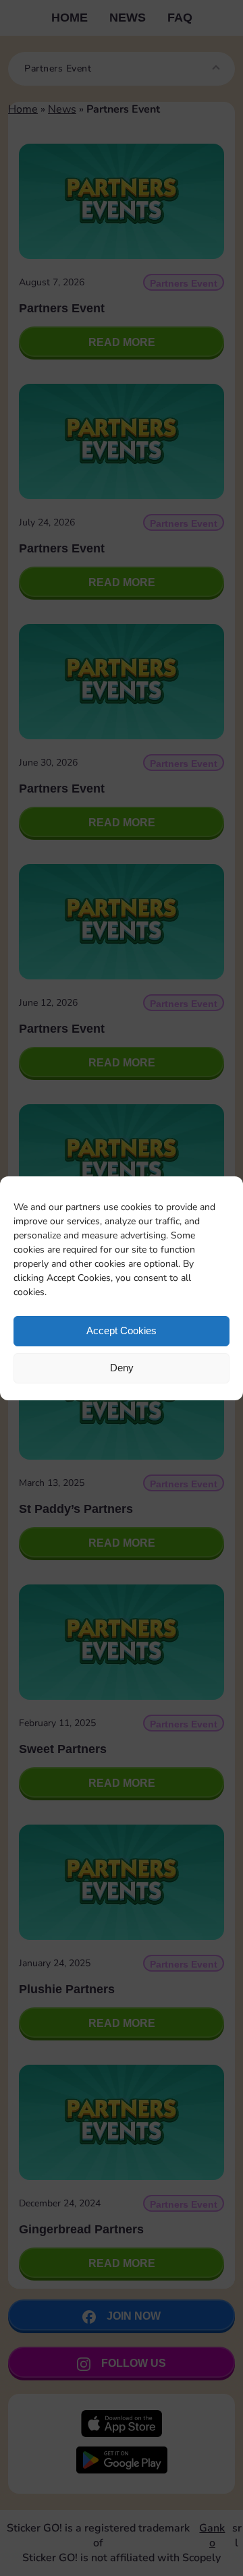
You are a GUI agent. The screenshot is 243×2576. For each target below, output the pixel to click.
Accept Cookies (122, 1330)
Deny (122, 1368)
